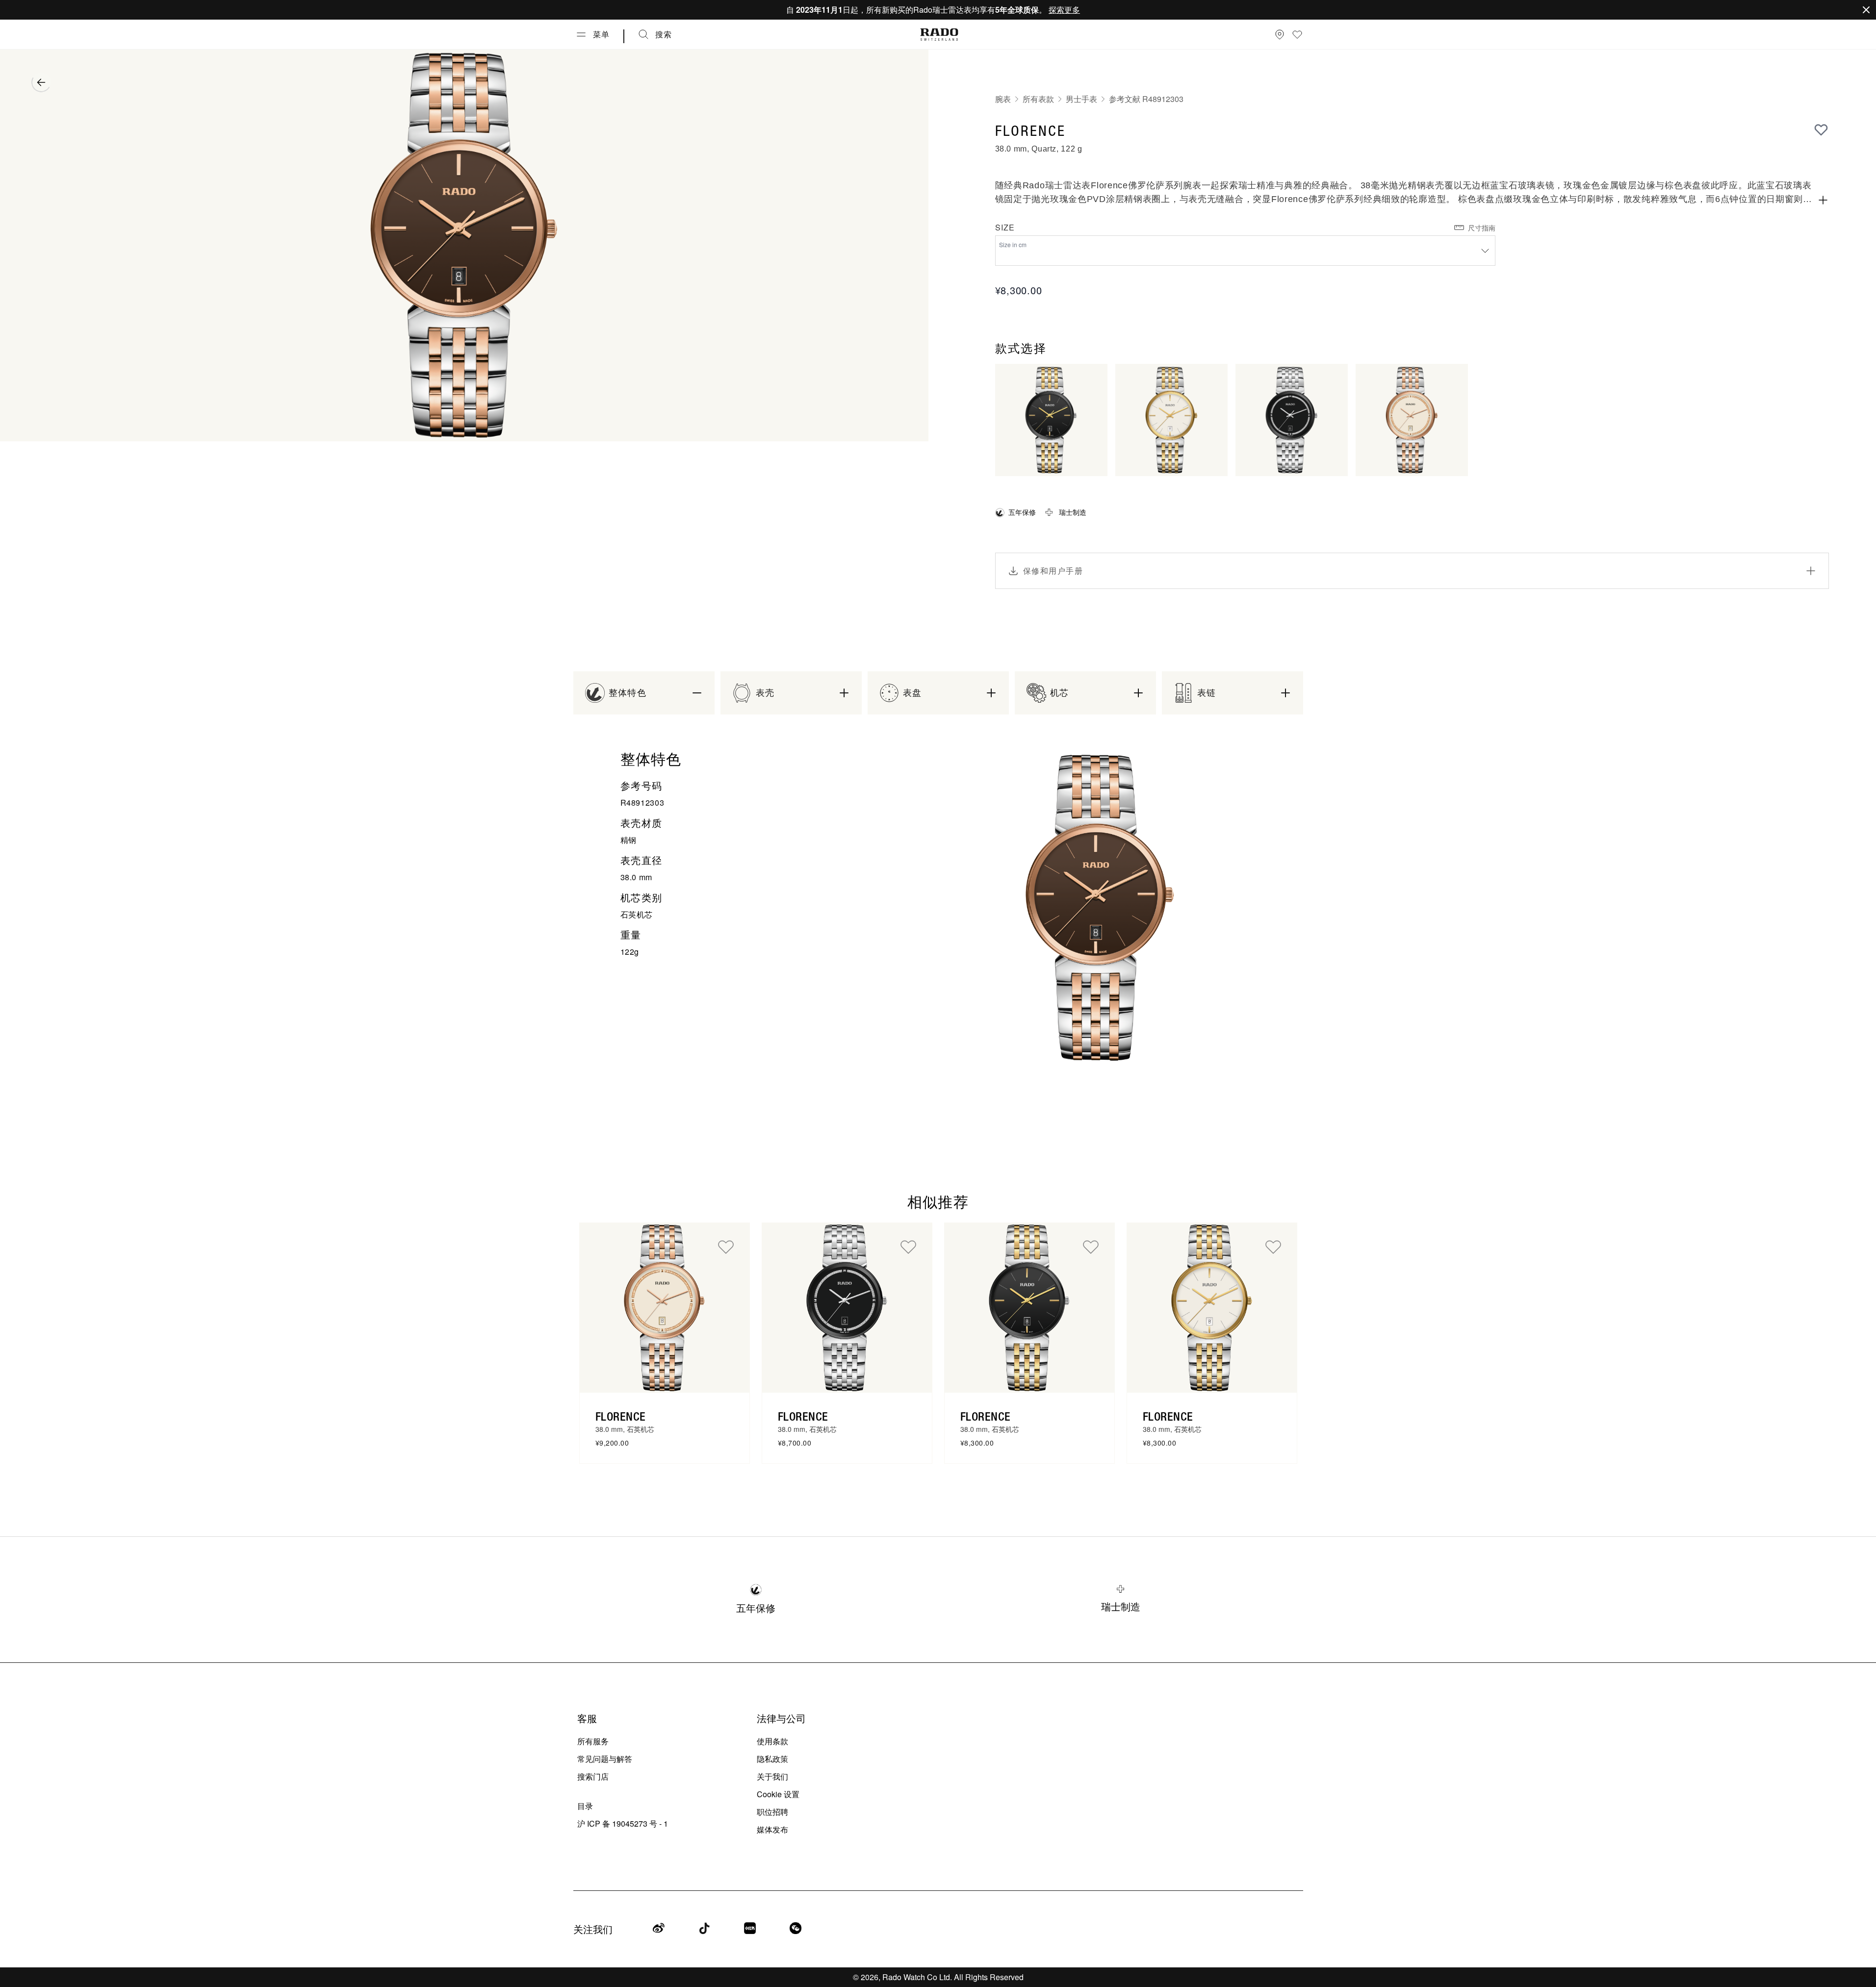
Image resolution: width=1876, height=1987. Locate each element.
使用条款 (772, 1741)
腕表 (1003, 99)
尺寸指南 (1482, 228)
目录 (585, 1806)
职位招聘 (772, 1812)
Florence (621, 1416)
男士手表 (1081, 99)
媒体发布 (772, 1829)
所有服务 (593, 1741)
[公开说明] (1823, 200)
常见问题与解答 (605, 1759)
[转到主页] (939, 35)
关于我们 (772, 1776)
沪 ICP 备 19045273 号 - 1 (623, 1823)
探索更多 (1064, 10)
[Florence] (665, 1308)
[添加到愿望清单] (1821, 129)
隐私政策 (772, 1759)
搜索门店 (593, 1776)
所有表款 (1038, 99)
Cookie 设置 (778, 1794)
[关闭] (1866, 10)
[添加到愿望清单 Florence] (726, 1247)
